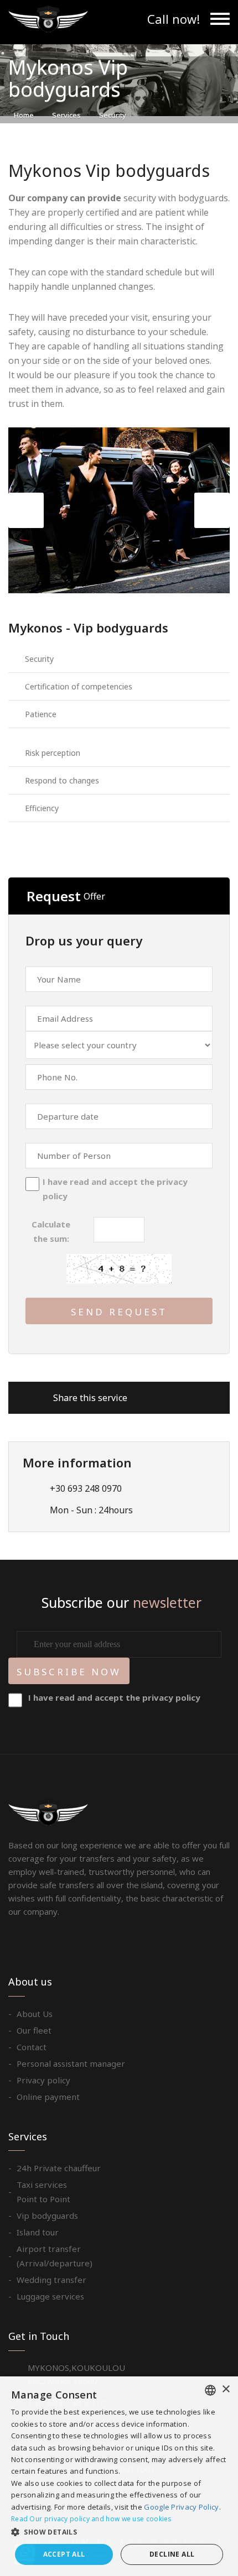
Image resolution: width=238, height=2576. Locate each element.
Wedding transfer (51, 2280)
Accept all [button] (64, 2554)
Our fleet (34, 2030)
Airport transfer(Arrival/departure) (55, 2256)
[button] (119, 2532)
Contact (32, 2047)
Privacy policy (43, 2080)
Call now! (174, 19)
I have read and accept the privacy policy (115, 1189)
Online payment (48, 2097)
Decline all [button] (172, 2554)
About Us (35, 2014)
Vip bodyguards (47, 2216)
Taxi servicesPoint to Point (43, 2192)
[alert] (119, 2476)
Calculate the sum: (51, 1231)
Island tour (38, 2232)
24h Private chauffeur (59, 2168)
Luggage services (50, 2296)
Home (24, 115)
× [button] (226, 2389)
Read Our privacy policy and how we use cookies (91, 2519)
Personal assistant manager (71, 2063)
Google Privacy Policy (181, 2507)
